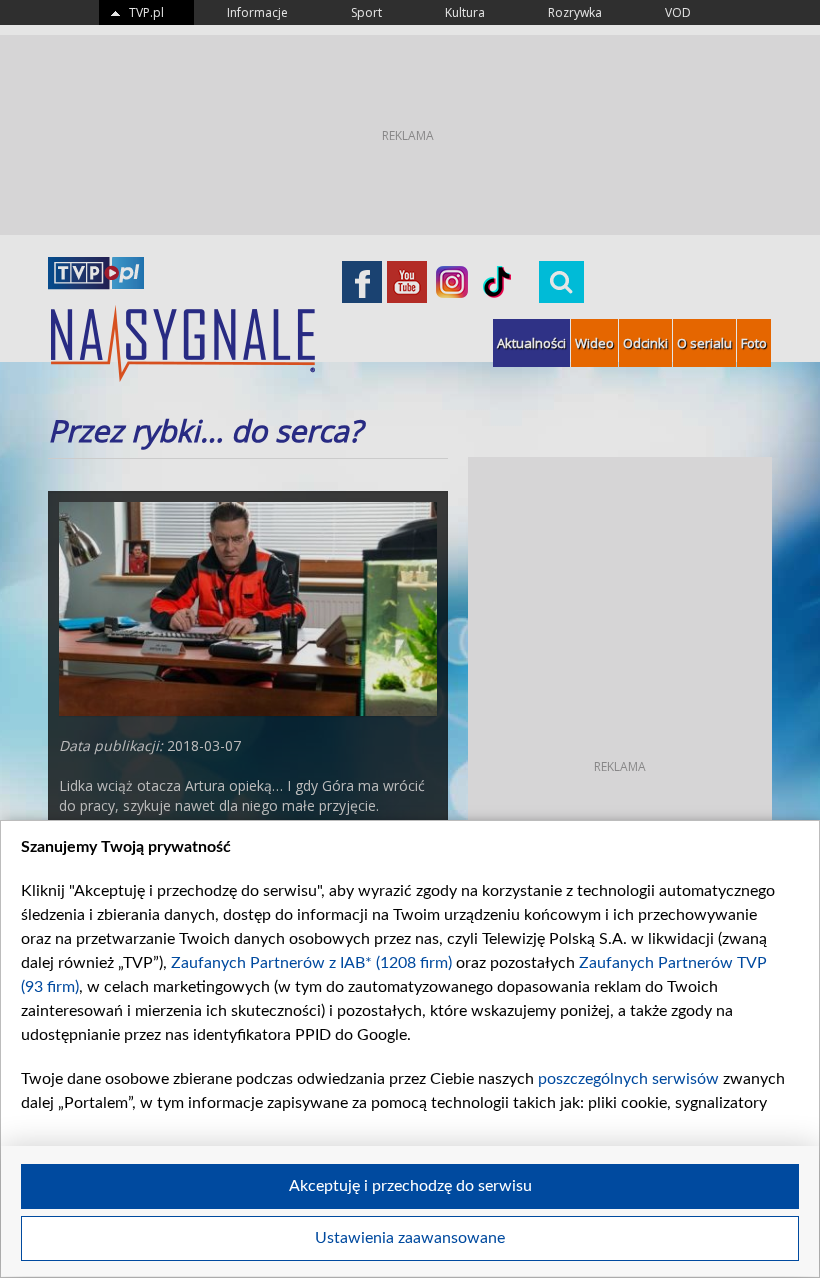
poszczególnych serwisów (628, 1079)
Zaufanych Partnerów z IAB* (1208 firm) (311, 963)
